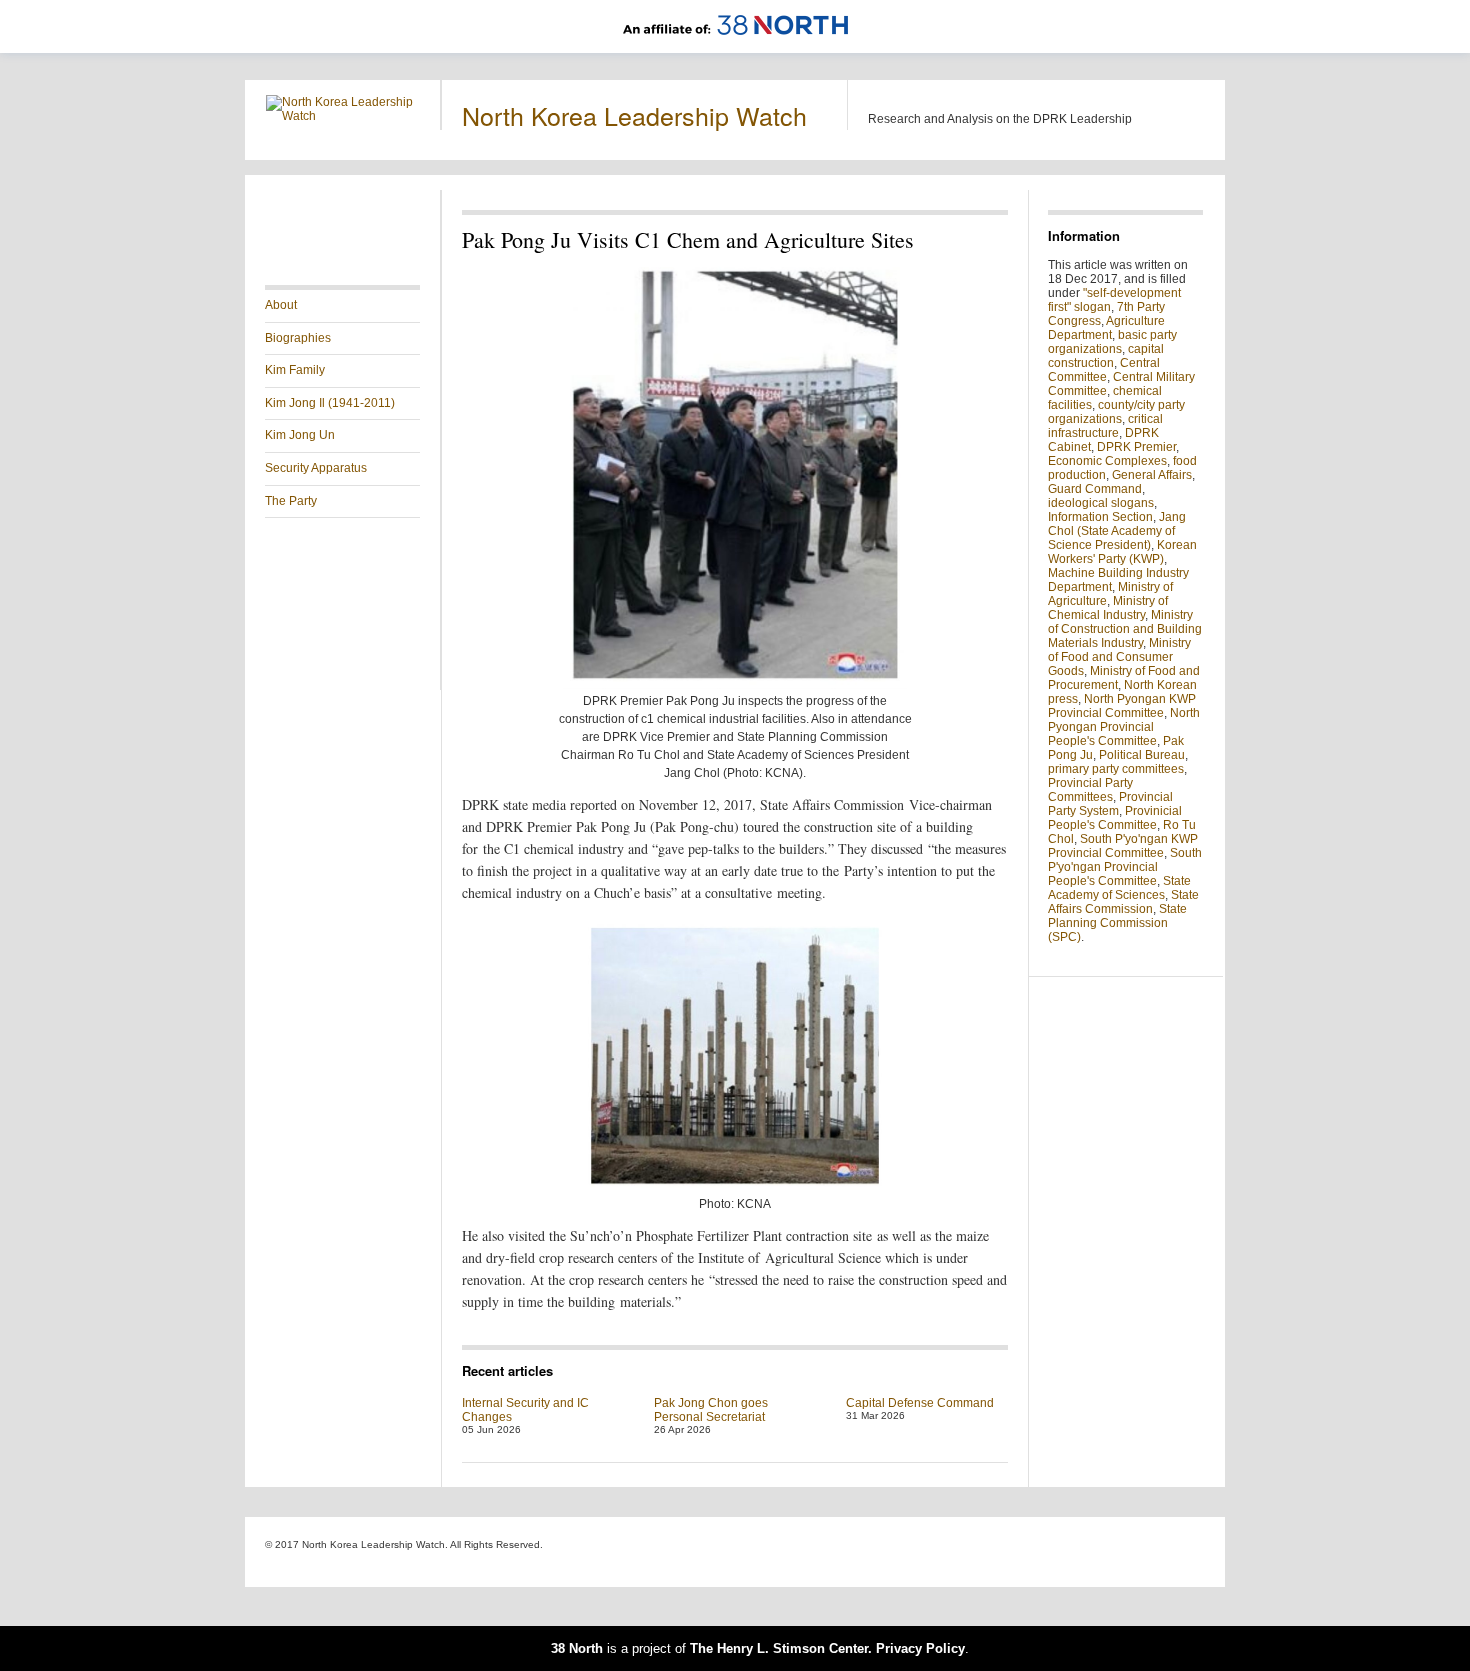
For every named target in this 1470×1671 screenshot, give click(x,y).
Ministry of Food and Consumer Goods (1119, 657)
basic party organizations (1112, 342)
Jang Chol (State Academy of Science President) (1117, 531)
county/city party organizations (1116, 412)
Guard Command (1095, 489)
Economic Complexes (1107, 461)
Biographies (298, 338)
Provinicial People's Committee (1115, 818)
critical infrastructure (1105, 426)
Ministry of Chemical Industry (1108, 608)
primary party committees (1116, 769)
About (281, 305)
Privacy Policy (920, 1648)
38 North (577, 1648)
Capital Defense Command (920, 1403)
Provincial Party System (1110, 804)
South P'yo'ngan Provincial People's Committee (1125, 867)
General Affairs (1152, 475)
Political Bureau (1142, 755)
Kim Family (295, 370)
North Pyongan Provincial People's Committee (1124, 727)
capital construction (1106, 356)
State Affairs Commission (1123, 902)
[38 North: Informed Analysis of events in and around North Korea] (735, 46)
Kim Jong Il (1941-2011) (330, 403)
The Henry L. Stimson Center (779, 1648)
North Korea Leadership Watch (634, 115)
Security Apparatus (316, 468)
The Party (291, 501)
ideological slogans (1101, 503)
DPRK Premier (1136, 447)
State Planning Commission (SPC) (1117, 923)
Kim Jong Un (300, 435)
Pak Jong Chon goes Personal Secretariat (711, 1410)
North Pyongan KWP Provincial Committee (1122, 706)
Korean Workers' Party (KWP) (1122, 552)
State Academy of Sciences (1119, 888)
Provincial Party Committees (1090, 790)
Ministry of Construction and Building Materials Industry (1125, 629)
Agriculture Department (1106, 328)
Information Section (1100, 517)
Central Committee (1104, 370)
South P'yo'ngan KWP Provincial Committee (1123, 846)
